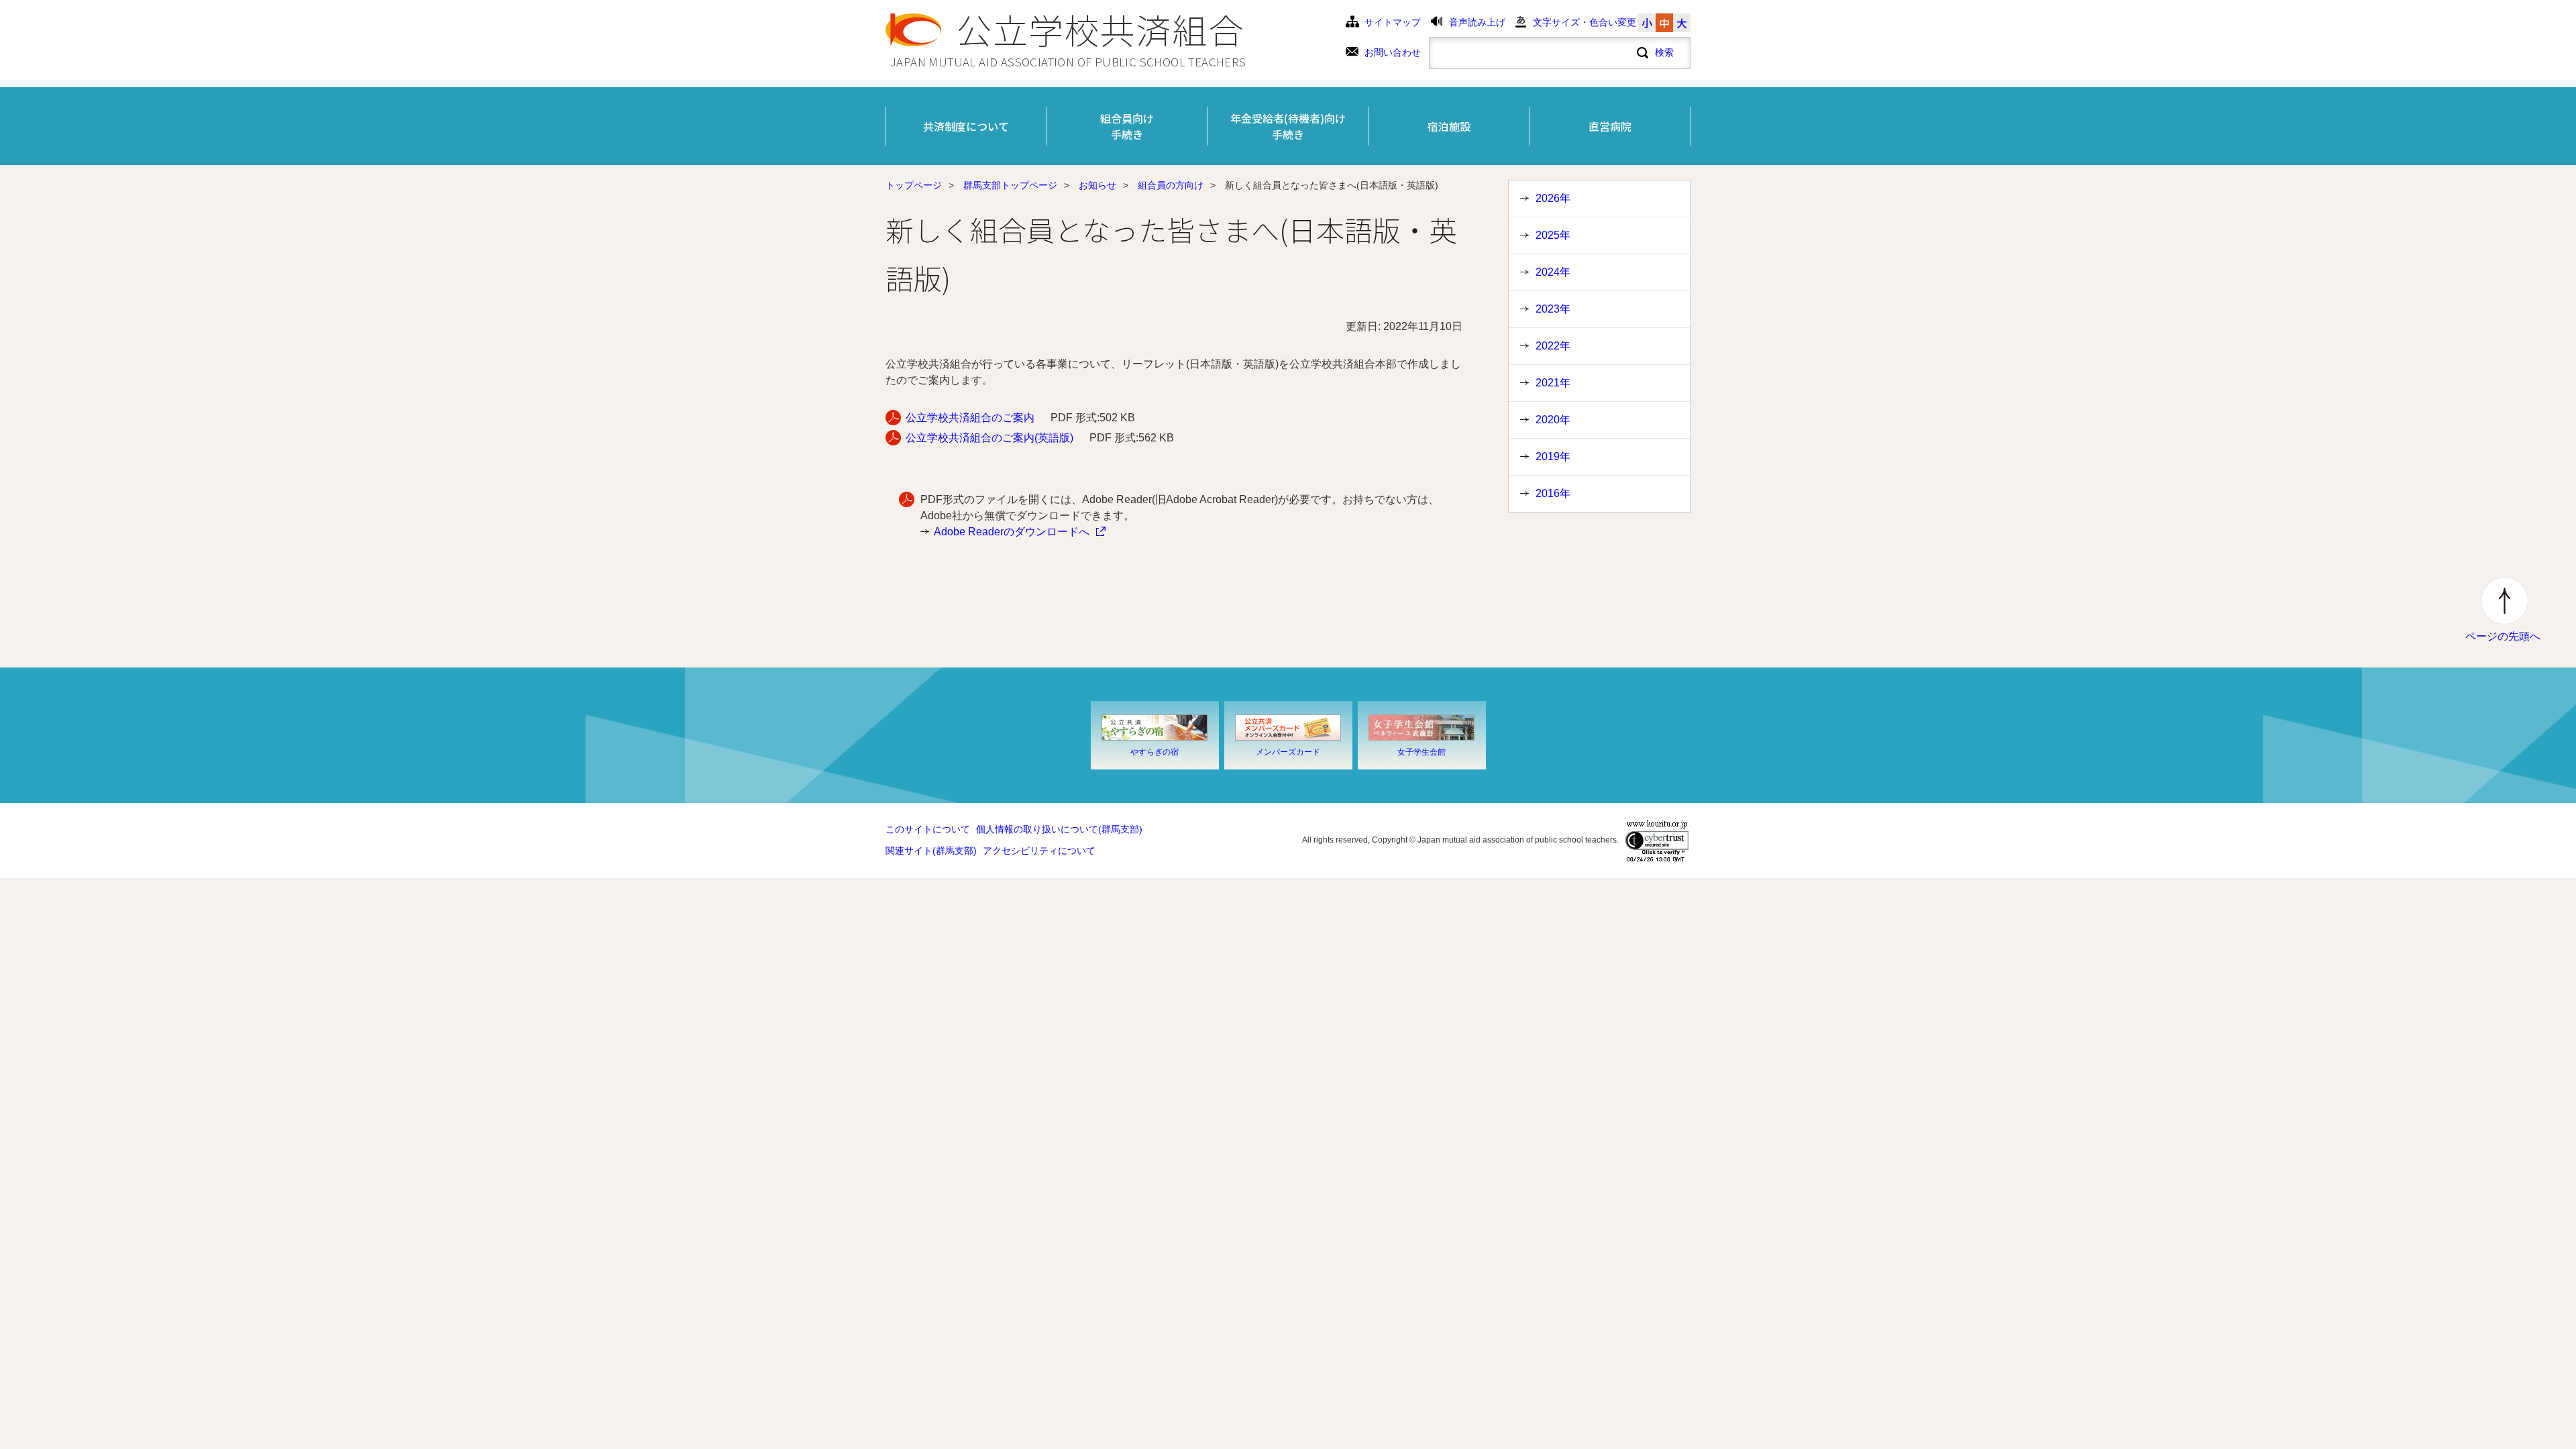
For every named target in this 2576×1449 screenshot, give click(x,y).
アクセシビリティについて (1039, 851)
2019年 (1553, 457)
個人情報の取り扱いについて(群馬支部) (1059, 829)
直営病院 (1610, 126)
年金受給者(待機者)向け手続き (1288, 126)
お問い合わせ (1393, 53)
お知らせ (1097, 185)
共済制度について (966, 126)
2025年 (1553, 235)
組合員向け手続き (1127, 126)
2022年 (1553, 346)
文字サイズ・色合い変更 (1585, 22)
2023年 (1553, 309)
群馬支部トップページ (1010, 185)
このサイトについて (928, 829)
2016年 (1553, 493)
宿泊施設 (1449, 126)
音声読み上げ (1477, 22)
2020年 (1553, 420)
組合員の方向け (1171, 185)
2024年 (1553, 272)
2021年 (1553, 383)
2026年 (1553, 198)
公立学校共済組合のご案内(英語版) (989, 438)
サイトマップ (1393, 22)
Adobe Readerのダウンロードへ (1012, 532)
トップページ (914, 185)
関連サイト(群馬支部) (931, 851)
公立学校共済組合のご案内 (970, 418)
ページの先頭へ (2503, 636)
